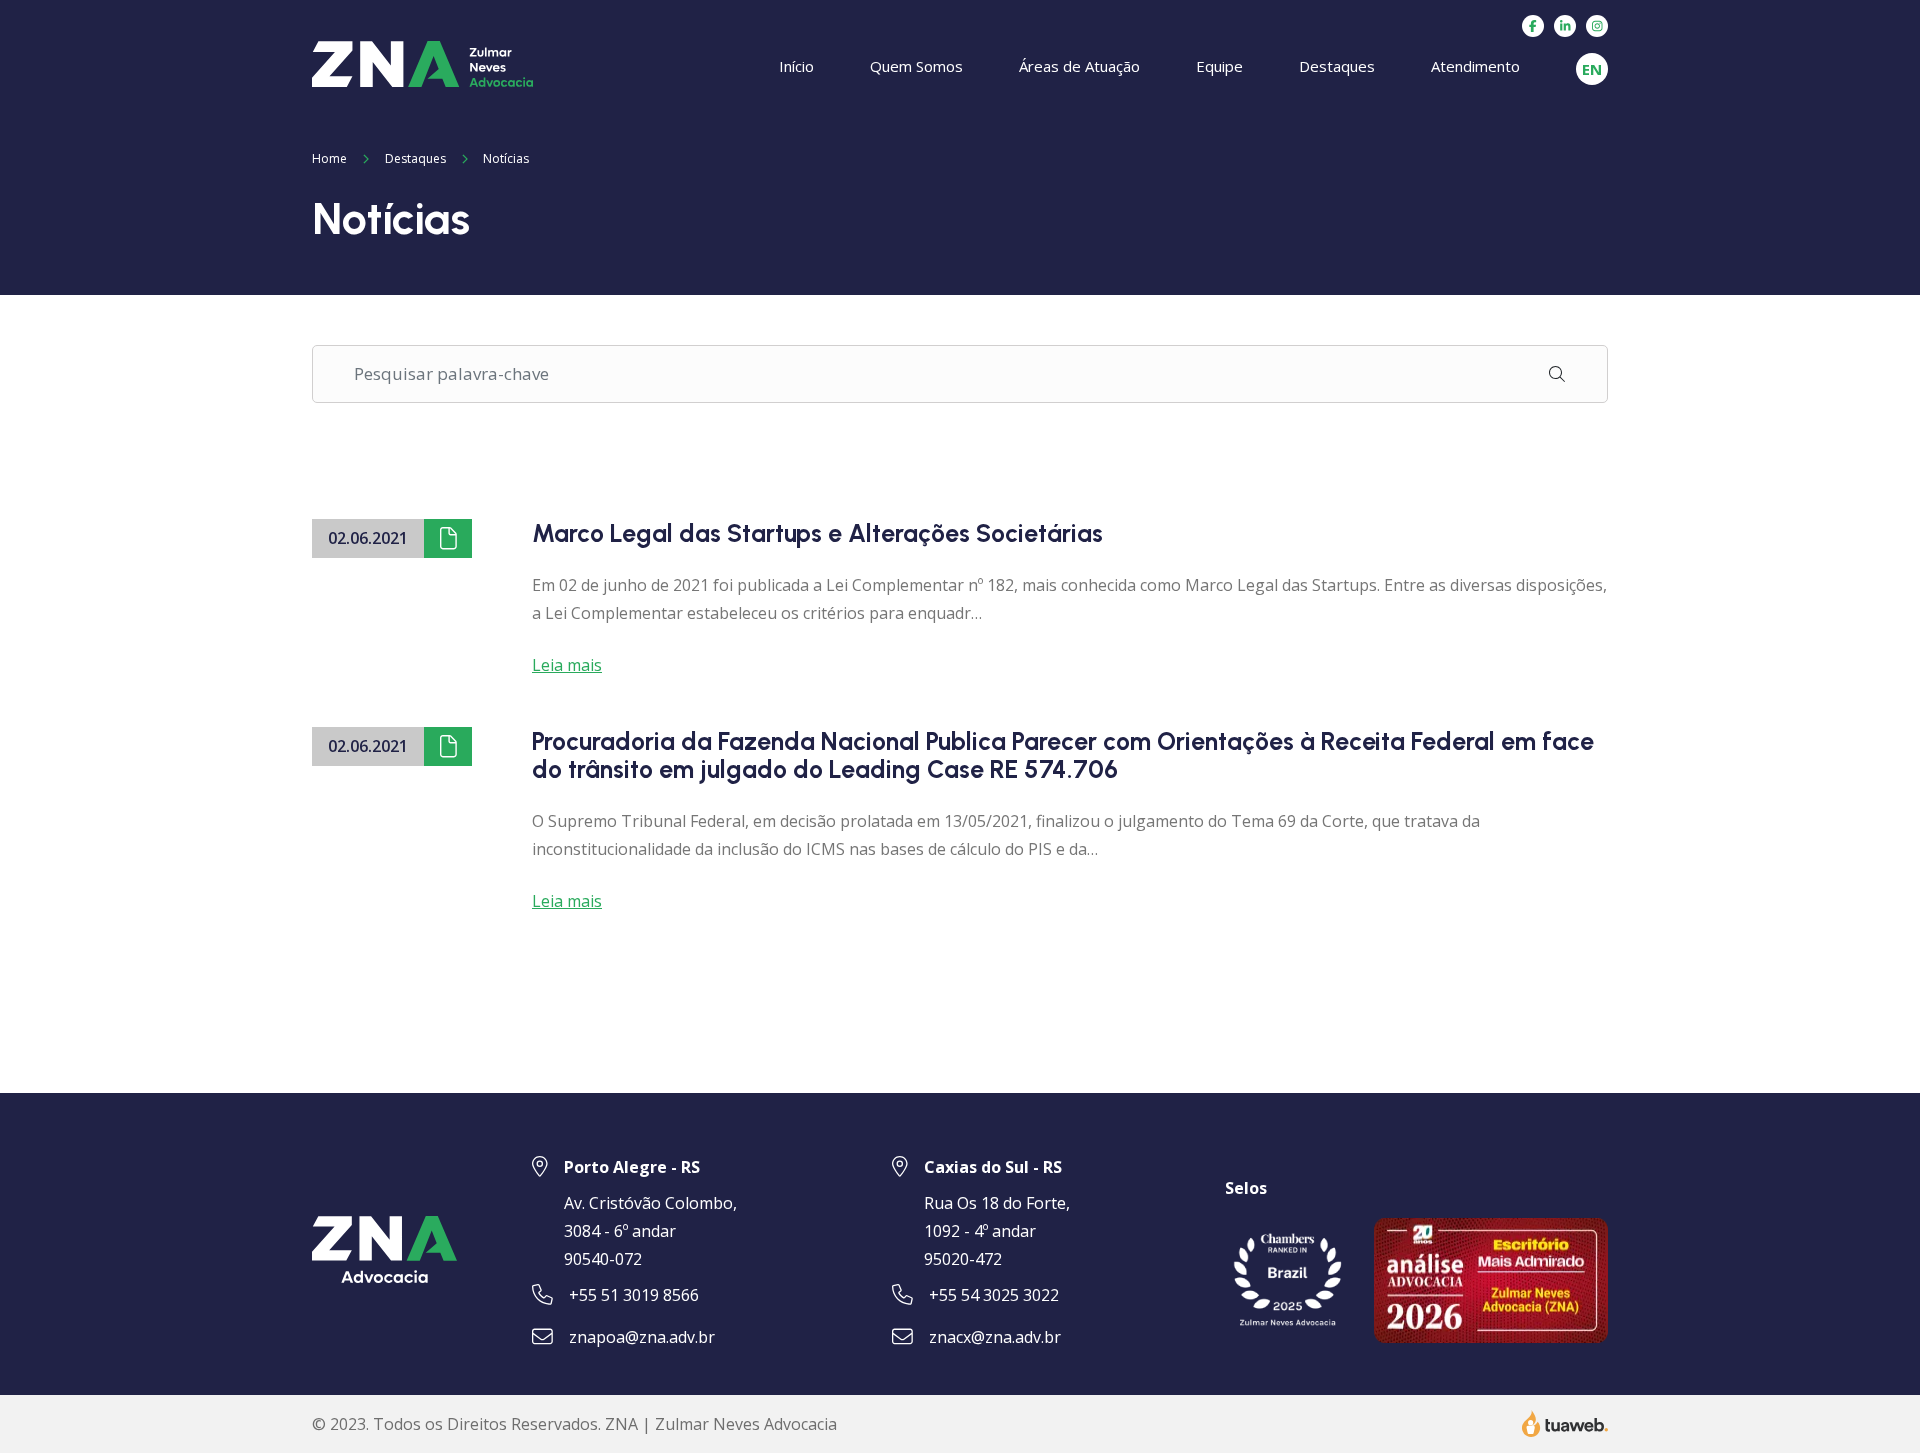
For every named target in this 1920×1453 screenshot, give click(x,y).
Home (329, 158)
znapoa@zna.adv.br (642, 1337)
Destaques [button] (1337, 66)
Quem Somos (916, 66)
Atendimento (1475, 66)
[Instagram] (1597, 26)
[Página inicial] (422, 62)
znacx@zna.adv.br (995, 1337)
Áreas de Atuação (1079, 66)
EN (1592, 69)
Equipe (1219, 66)
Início (796, 66)
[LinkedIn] (1565, 26)
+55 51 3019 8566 (634, 1295)
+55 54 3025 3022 (994, 1295)
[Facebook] (1533, 26)
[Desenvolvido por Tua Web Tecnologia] (1565, 1422)
